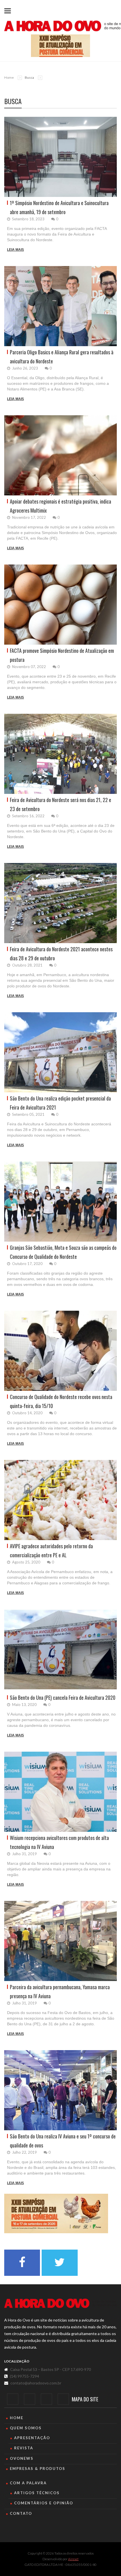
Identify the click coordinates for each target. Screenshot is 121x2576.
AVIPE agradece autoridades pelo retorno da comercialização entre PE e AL (51, 1551)
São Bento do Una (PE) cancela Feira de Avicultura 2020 (63, 1697)
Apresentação (32, 2438)
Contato (21, 2513)
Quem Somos (26, 2428)
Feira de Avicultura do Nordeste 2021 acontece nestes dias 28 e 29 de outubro (61, 954)
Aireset (73, 2559)
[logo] (60, 2303)
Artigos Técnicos (37, 2493)
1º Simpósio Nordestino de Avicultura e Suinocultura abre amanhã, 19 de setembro (59, 207)
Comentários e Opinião (44, 2503)
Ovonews (22, 2458)
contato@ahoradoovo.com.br (36, 2383)
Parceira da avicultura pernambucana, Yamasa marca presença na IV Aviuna (60, 1991)
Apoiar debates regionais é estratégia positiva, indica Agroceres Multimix (60, 506)
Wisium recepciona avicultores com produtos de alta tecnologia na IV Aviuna (59, 1842)
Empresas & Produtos (38, 2469)
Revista (24, 2448)
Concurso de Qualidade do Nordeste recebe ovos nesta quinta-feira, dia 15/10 (61, 1401)
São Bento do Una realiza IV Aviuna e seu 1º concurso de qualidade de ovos (63, 2141)
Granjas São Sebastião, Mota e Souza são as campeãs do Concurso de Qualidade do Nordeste (63, 1252)
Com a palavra (28, 2483)
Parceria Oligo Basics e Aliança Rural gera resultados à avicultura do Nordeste (62, 357)
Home (9, 77)
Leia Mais (15, 250)
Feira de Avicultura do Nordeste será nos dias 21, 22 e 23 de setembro (60, 804)
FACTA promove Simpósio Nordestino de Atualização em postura (62, 655)
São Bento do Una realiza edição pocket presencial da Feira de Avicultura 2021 (60, 1103)
